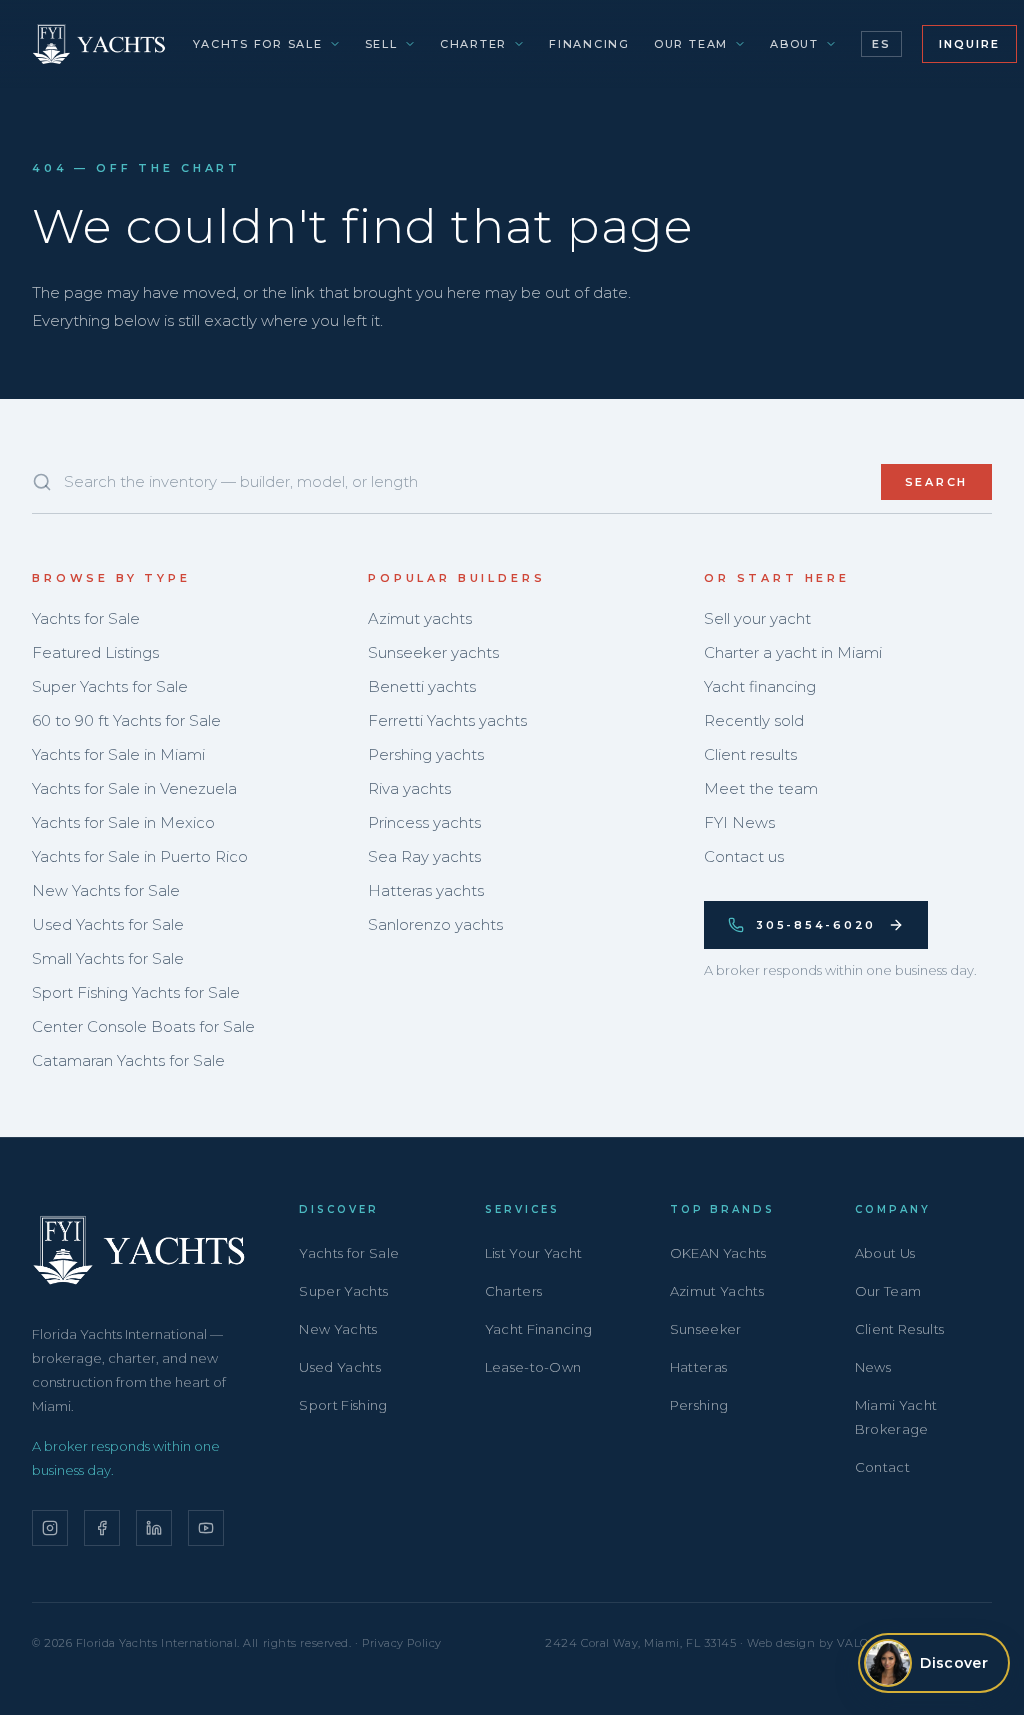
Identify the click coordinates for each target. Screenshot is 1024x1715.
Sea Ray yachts (424, 856)
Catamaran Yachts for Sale (128, 1060)
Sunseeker (706, 1329)
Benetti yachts (422, 686)
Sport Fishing (343, 1405)
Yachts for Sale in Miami (118, 754)
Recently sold (754, 720)
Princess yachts (424, 822)
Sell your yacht (757, 618)
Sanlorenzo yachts (435, 924)
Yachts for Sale (257, 44)
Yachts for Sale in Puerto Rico (140, 856)
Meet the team (761, 788)
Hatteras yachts (426, 890)
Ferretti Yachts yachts (447, 720)
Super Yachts (343, 1291)
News (873, 1367)
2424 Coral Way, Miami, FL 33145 (640, 1643)
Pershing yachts (426, 754)
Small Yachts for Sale (108, 958)
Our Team (691, 44)
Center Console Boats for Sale (143, 1026)
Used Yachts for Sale (108, 924)
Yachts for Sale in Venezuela (134, 788)
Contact (882, 1467)
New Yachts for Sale (106, 890)
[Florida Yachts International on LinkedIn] (154, 1528)
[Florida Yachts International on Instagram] (50, 1528)
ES (881, 44)
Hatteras (699, 1367)
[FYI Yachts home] (100, 44)
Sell (381, 44)
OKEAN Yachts (718, 1253)
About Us (885, 1253)
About (794, 44)
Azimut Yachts (717, 1291)
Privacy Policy (402, 1643)
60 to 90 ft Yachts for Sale (126, 720)
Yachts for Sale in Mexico (123, 822)
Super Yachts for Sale (110, 686)
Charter (473, 44)
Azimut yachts (420, 618)
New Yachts (338, 1329)
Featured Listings (95, 652)
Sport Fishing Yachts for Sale (136, 992)
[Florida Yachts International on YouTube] (206, 1528)
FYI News (739, 822)
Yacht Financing (539, 1329)
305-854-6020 (816, 925)
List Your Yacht (534, 1253)
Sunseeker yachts (433, 652)
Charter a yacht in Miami (793, 652)
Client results (750, 754)
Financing (589, 44)
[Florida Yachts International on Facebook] (102, 1528)
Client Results (900, 1329)
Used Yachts (340, 1367)
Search (937, 482)
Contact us (744, 856)
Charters (514, 1291)
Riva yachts (409, 788)
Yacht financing (760, 686)
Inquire (969, 44)
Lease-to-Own (533, 1367)
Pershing (699, 1405)
